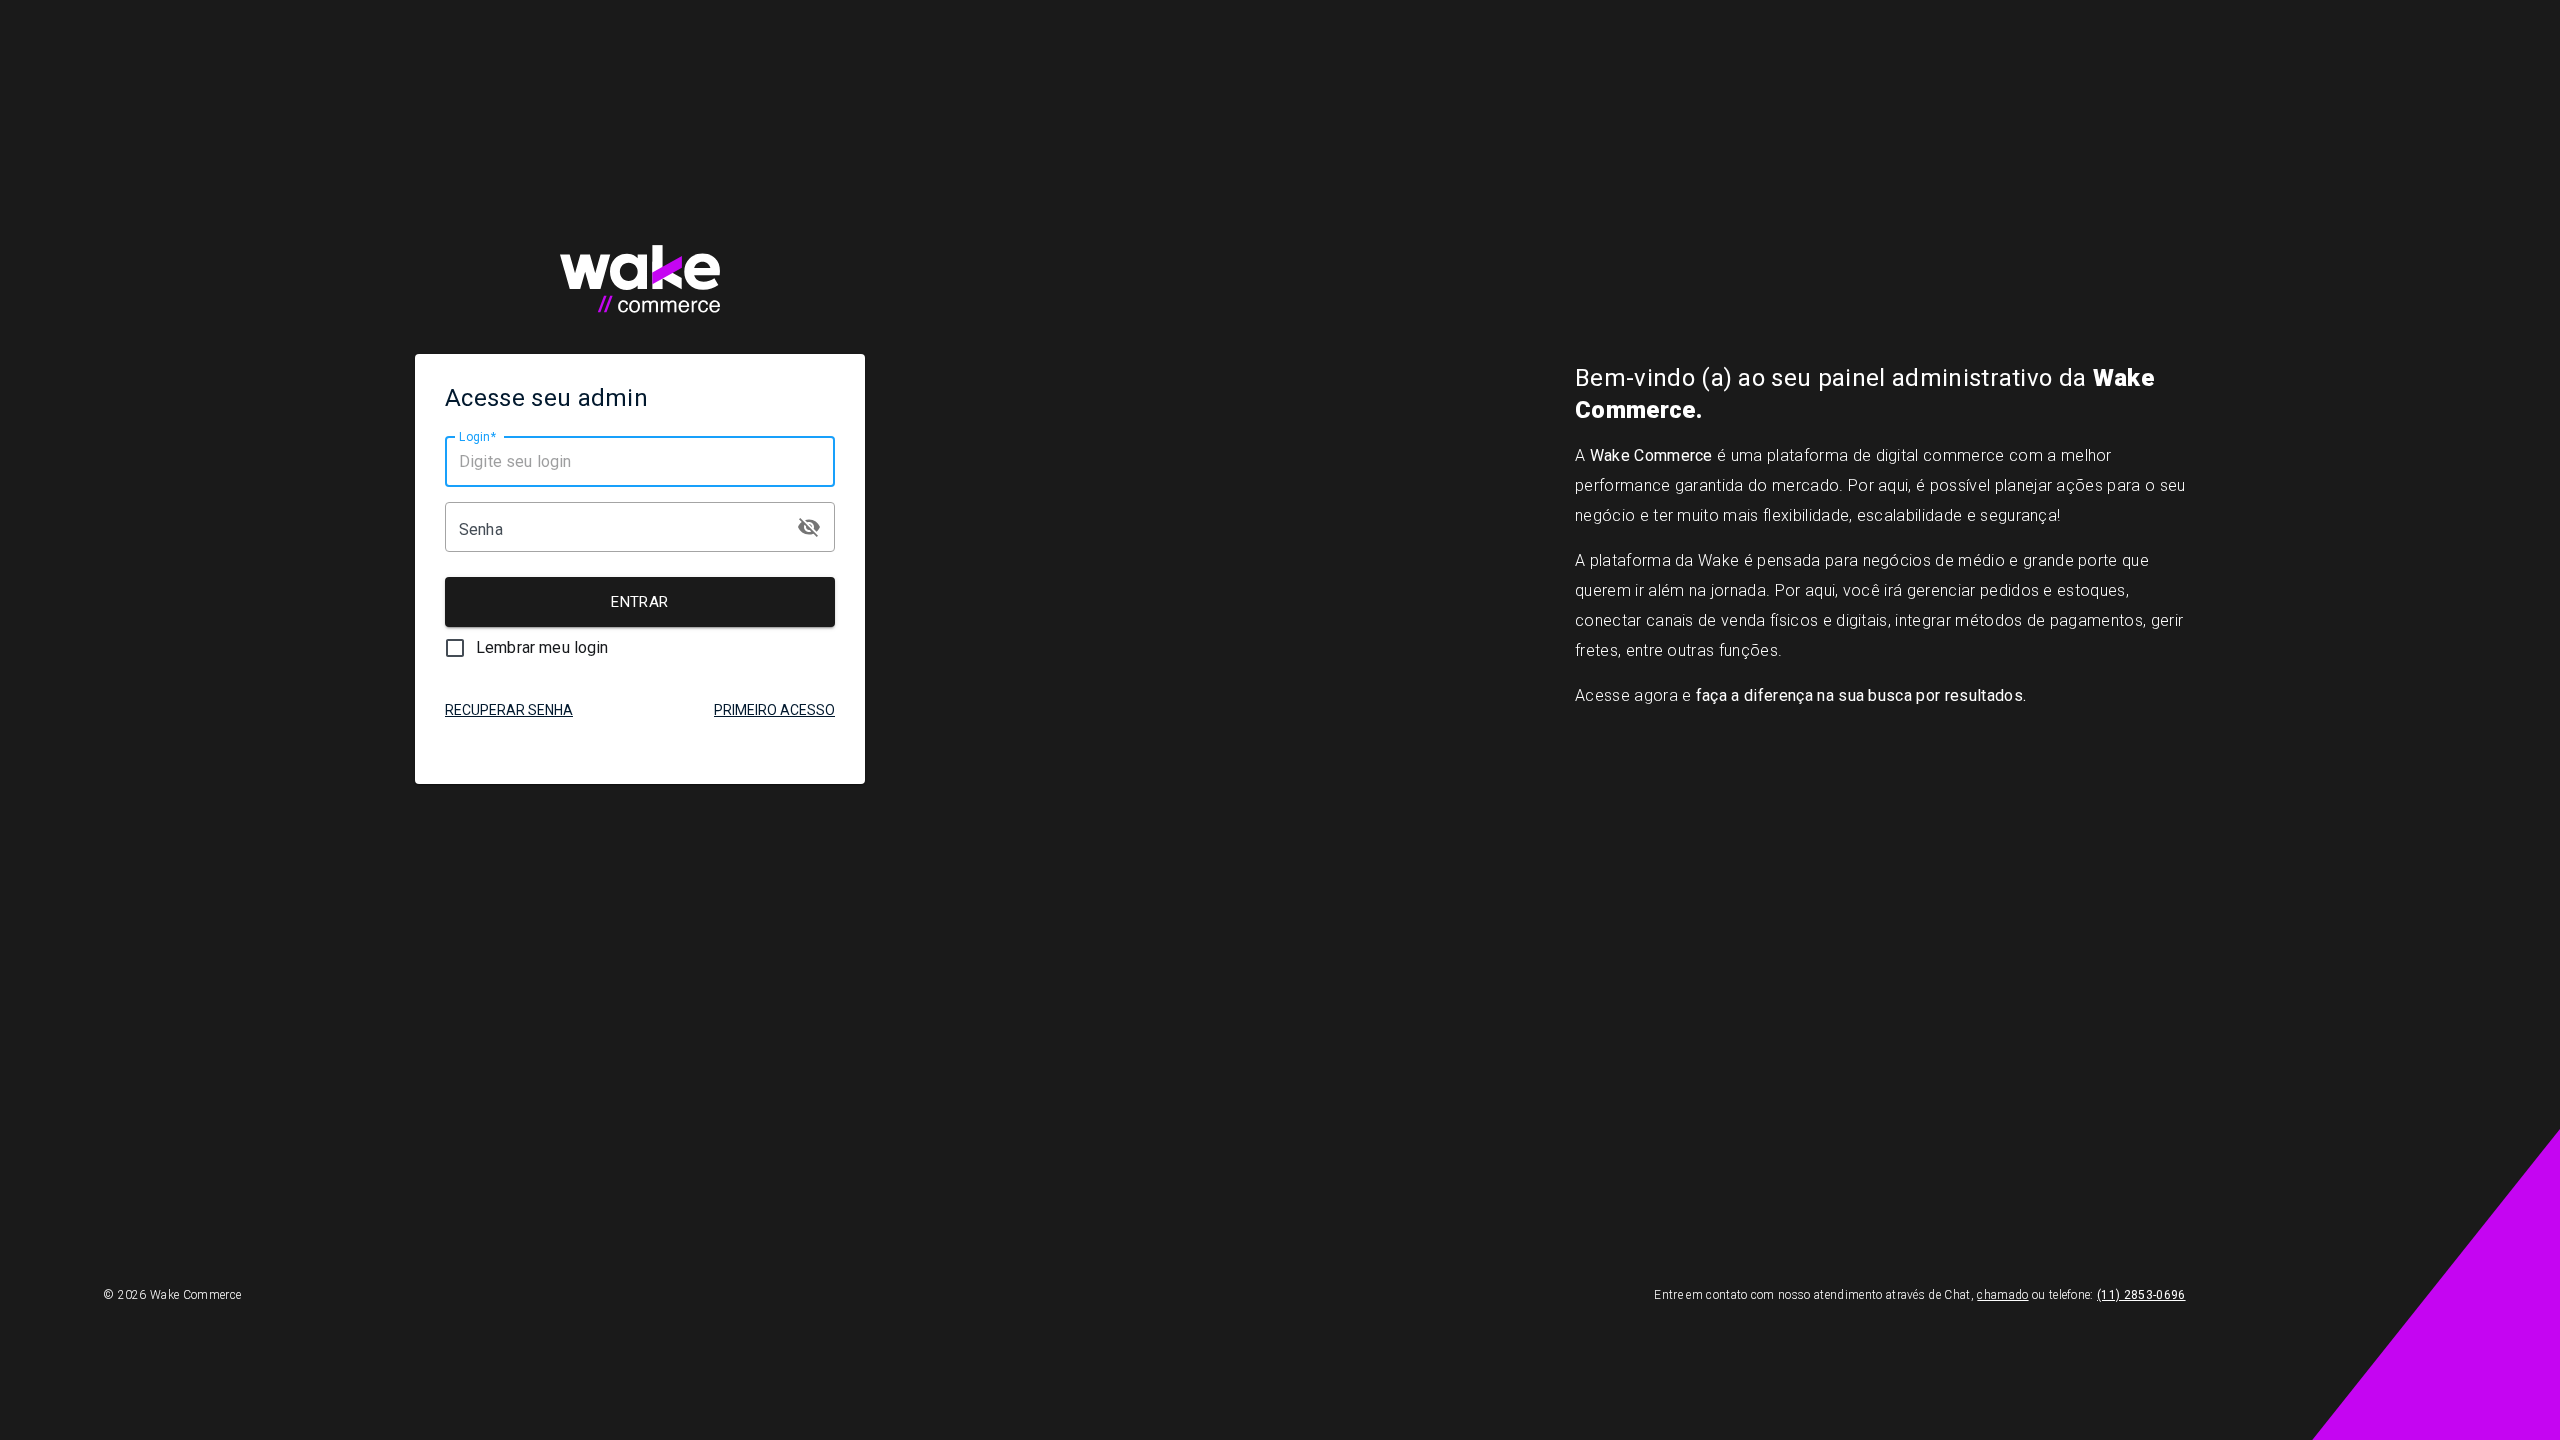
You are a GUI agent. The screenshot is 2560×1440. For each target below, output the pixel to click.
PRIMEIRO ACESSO (774, 710)
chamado (2002, 1295)
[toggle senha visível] (809, 527)
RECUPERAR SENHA (509, 710)
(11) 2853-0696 (2141, 1295)
